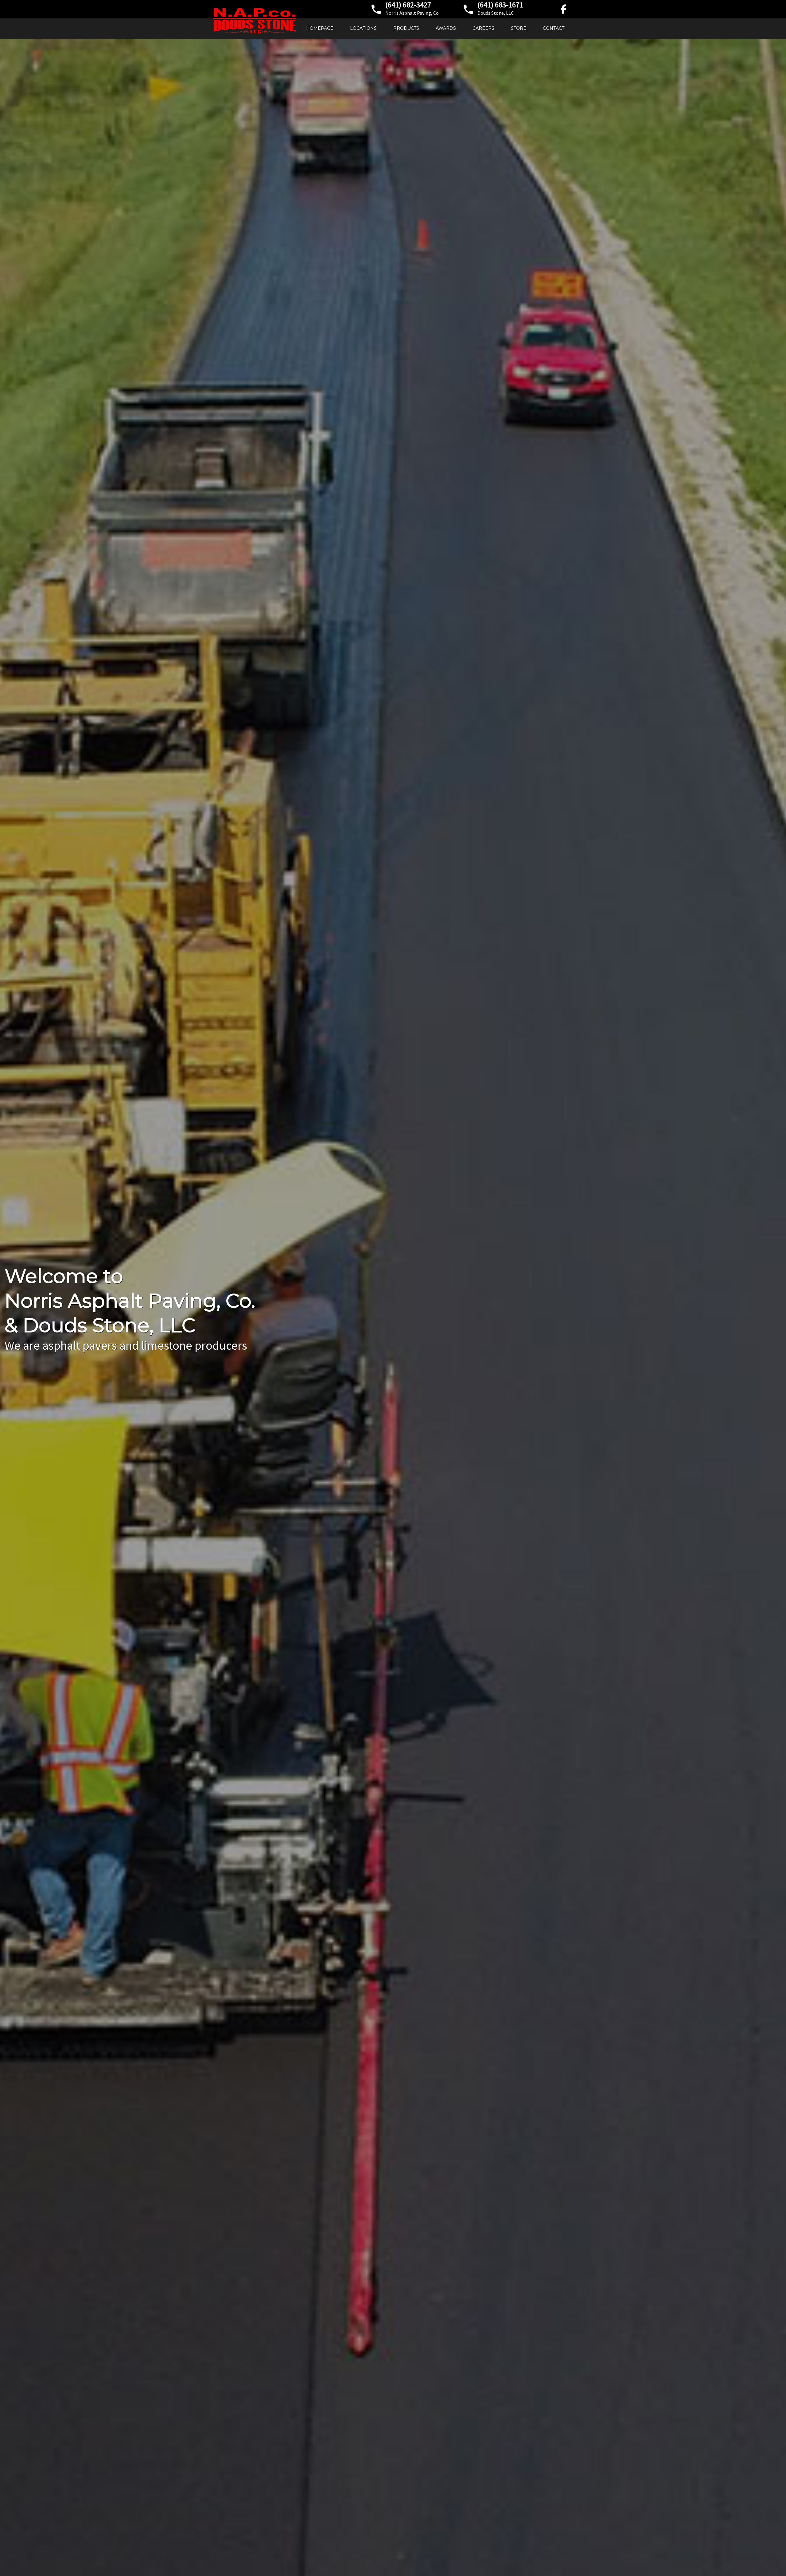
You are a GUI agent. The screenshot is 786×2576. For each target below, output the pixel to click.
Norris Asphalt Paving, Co (412, 13)
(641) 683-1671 (500, 5)
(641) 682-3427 (408, 5)
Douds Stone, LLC (496, 13)
